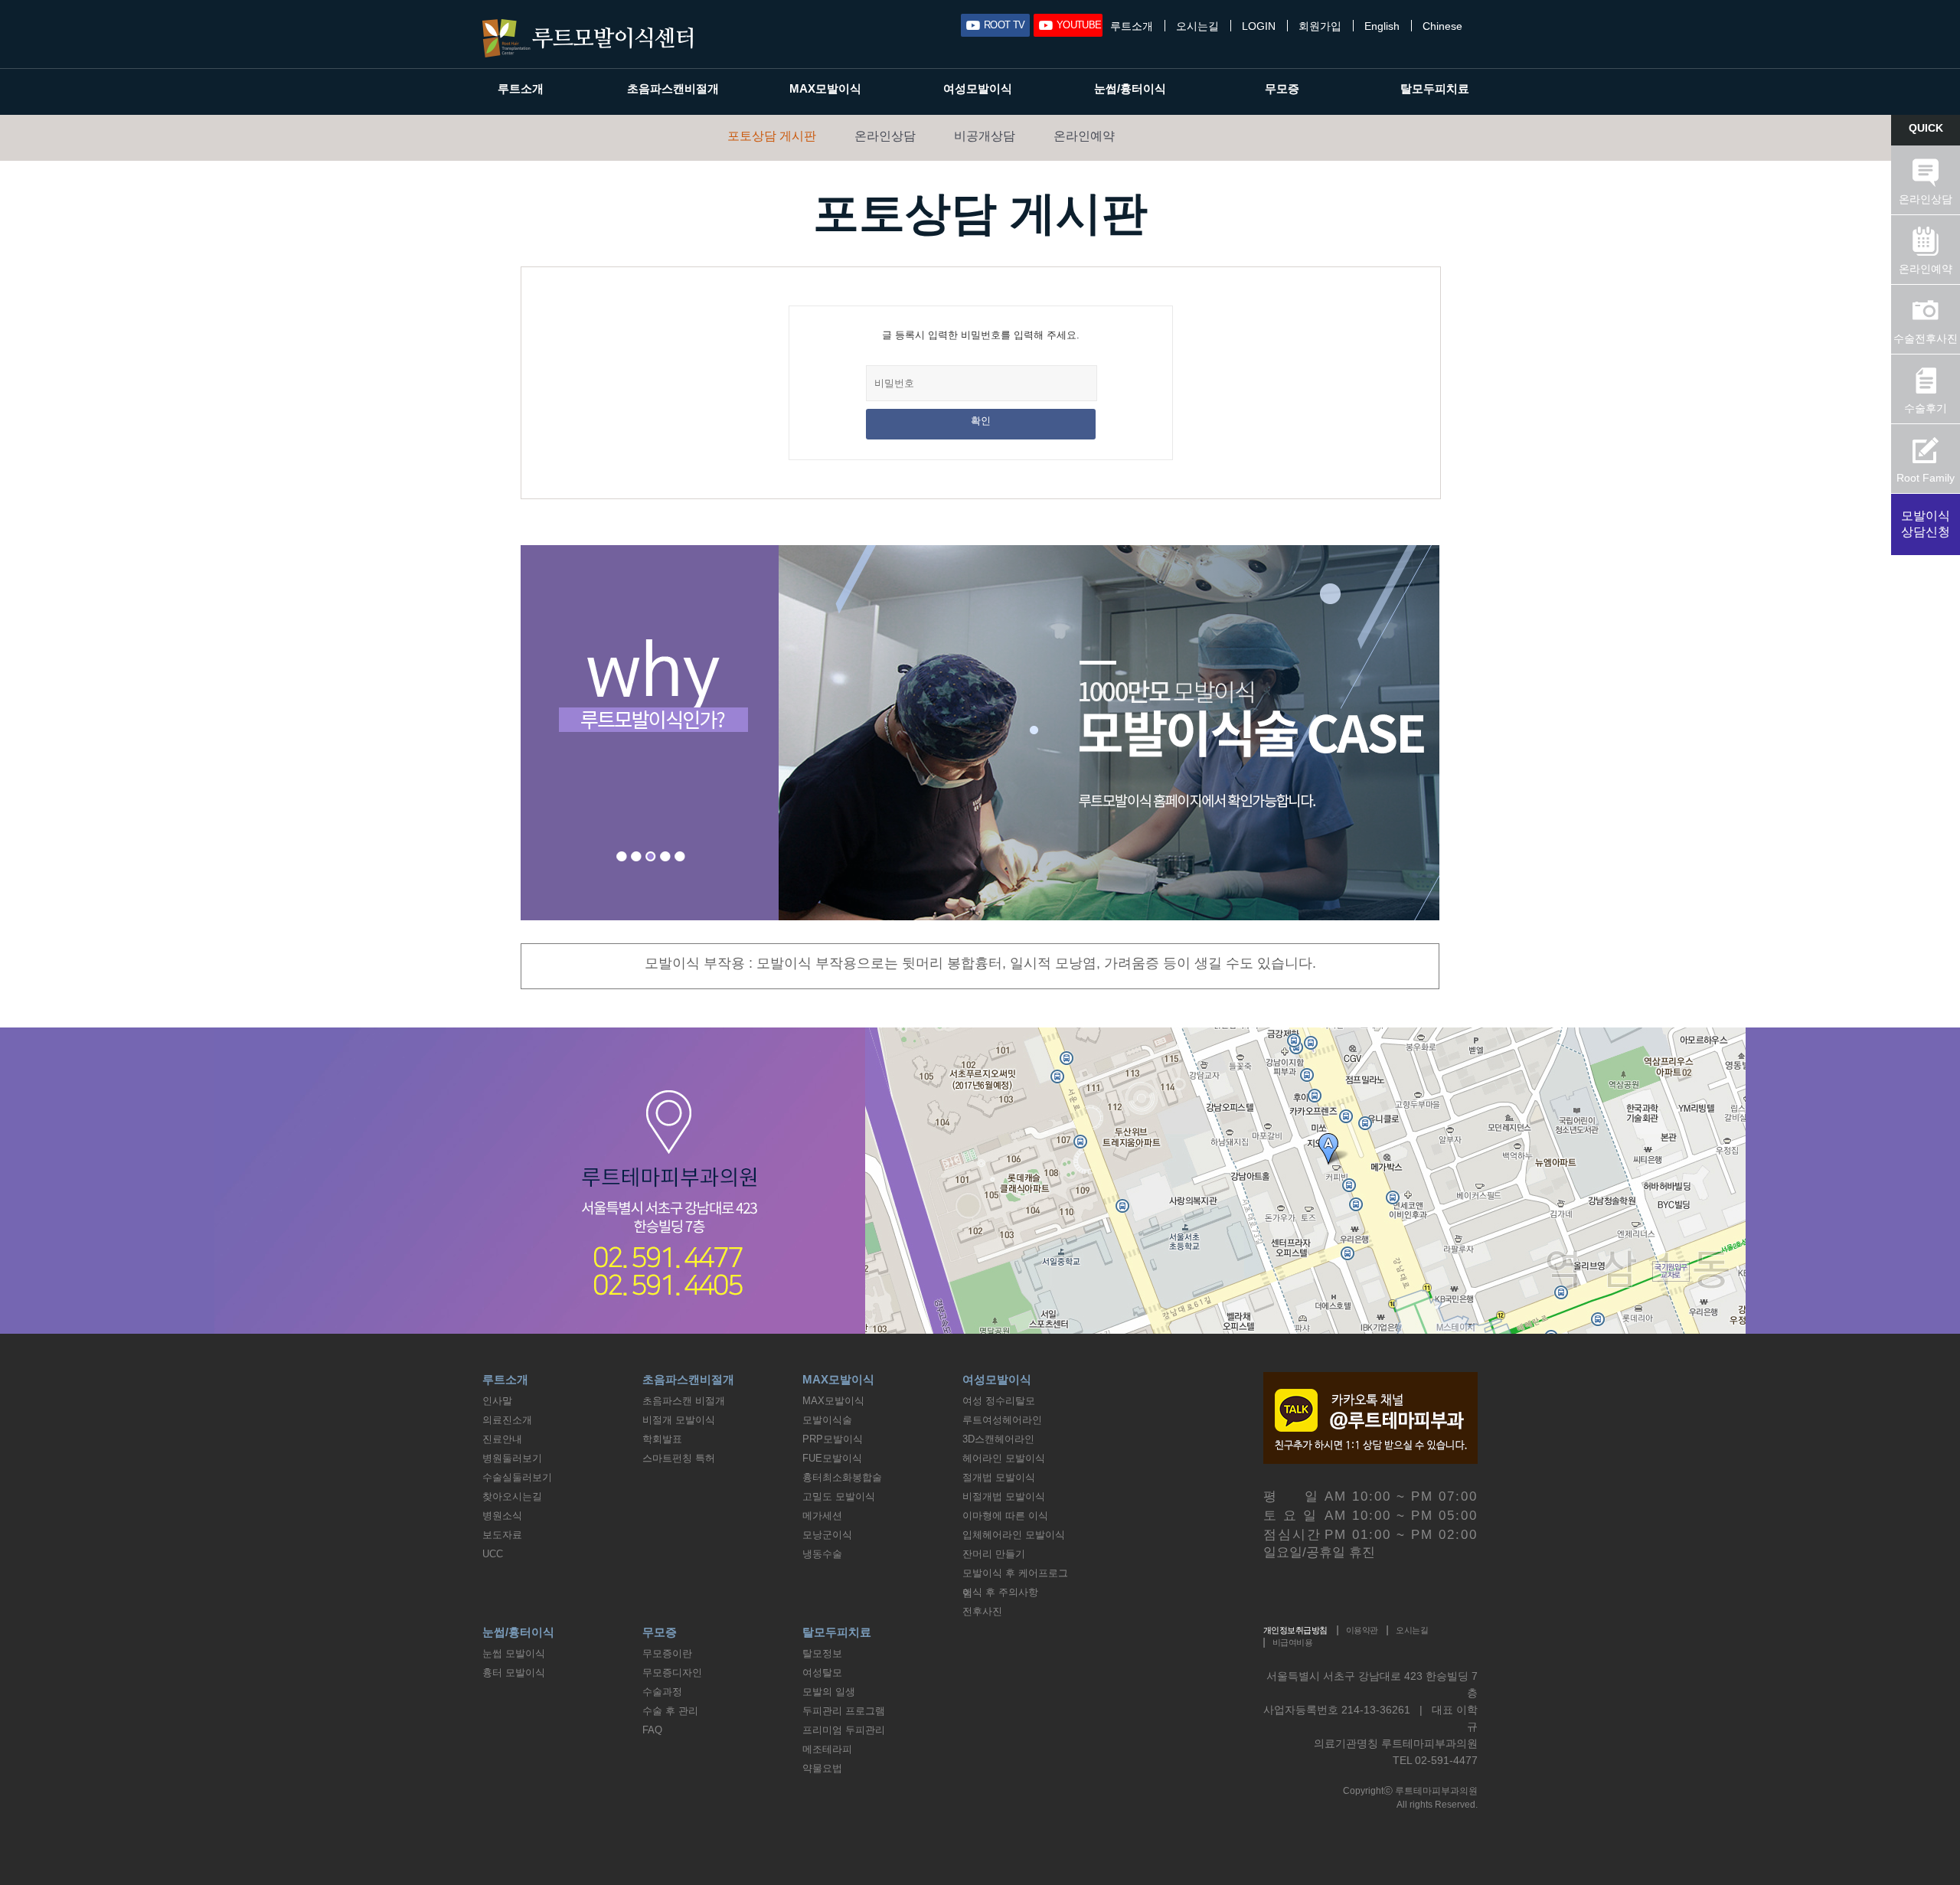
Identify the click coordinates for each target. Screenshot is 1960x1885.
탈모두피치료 (1435, 88)
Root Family (1926, 478)
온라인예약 (1084, 136)
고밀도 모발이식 (839, 1496)
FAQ (652, 1730)
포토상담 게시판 (772, 136)
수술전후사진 (1926, 338)
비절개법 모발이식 (1004, 1496)
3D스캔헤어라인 (998, 1439)
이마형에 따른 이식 (1005, 1516)
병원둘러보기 (512, 1458)
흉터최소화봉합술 (842, 1477)
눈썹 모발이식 (514, 1653)
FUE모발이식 (832, 1458)
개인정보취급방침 (1295, 1630)
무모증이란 (667, 1653)
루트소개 (1132, 26)
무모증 (1282, 88)
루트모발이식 (588, 38)
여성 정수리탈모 (999, 1401)
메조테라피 (827, 1749)
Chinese (1442, 26)
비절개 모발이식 (679, 1420)
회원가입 (1320, 26)
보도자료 (502, 1535)
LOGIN (1259, 26)
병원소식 (502, 1516)
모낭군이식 (827, 1535)
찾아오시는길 (512, 1496)
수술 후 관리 (670, 1711)
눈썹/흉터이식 (1130, 88)
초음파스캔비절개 (673, 88)
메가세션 (822, 1516)
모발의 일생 (829, 1692)
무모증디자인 (672, 1673)
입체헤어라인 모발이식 (1014, 1535)
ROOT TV (1004, 25)
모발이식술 (827, 1420)
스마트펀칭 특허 (679, 1458)
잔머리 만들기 (994, 1554)
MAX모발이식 (825, 88)
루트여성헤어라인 (1002, 1420)
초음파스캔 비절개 (684, 1401)
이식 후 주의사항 (1000, 1592)
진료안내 (502, 1439)
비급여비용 (1292, 1642)
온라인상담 (885, 136)
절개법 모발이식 (999, 1477)
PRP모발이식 (833, 1439)
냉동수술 (822, 1554)
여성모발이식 (978, 88)
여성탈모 (822, 1673)
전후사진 (982, 1611)
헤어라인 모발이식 (1004, 1458)
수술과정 (662, 1692)
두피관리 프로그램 (844, 1711)
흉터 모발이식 (514, 1673)
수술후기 (1926, 408)
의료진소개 (507, 1420)
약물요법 (822, 1768)
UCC (493, 1554)
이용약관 (1362, 1630)
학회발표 (662, 1439)
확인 (981, 421)
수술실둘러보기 (517, 1477)
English (1382, 26)
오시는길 (1197, 26)
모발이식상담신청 (1926, 524)
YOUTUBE (1079, 25)
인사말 (497, 1401)
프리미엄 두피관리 (844, 1730)
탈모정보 (822, 1653)
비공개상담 (985, 136)
